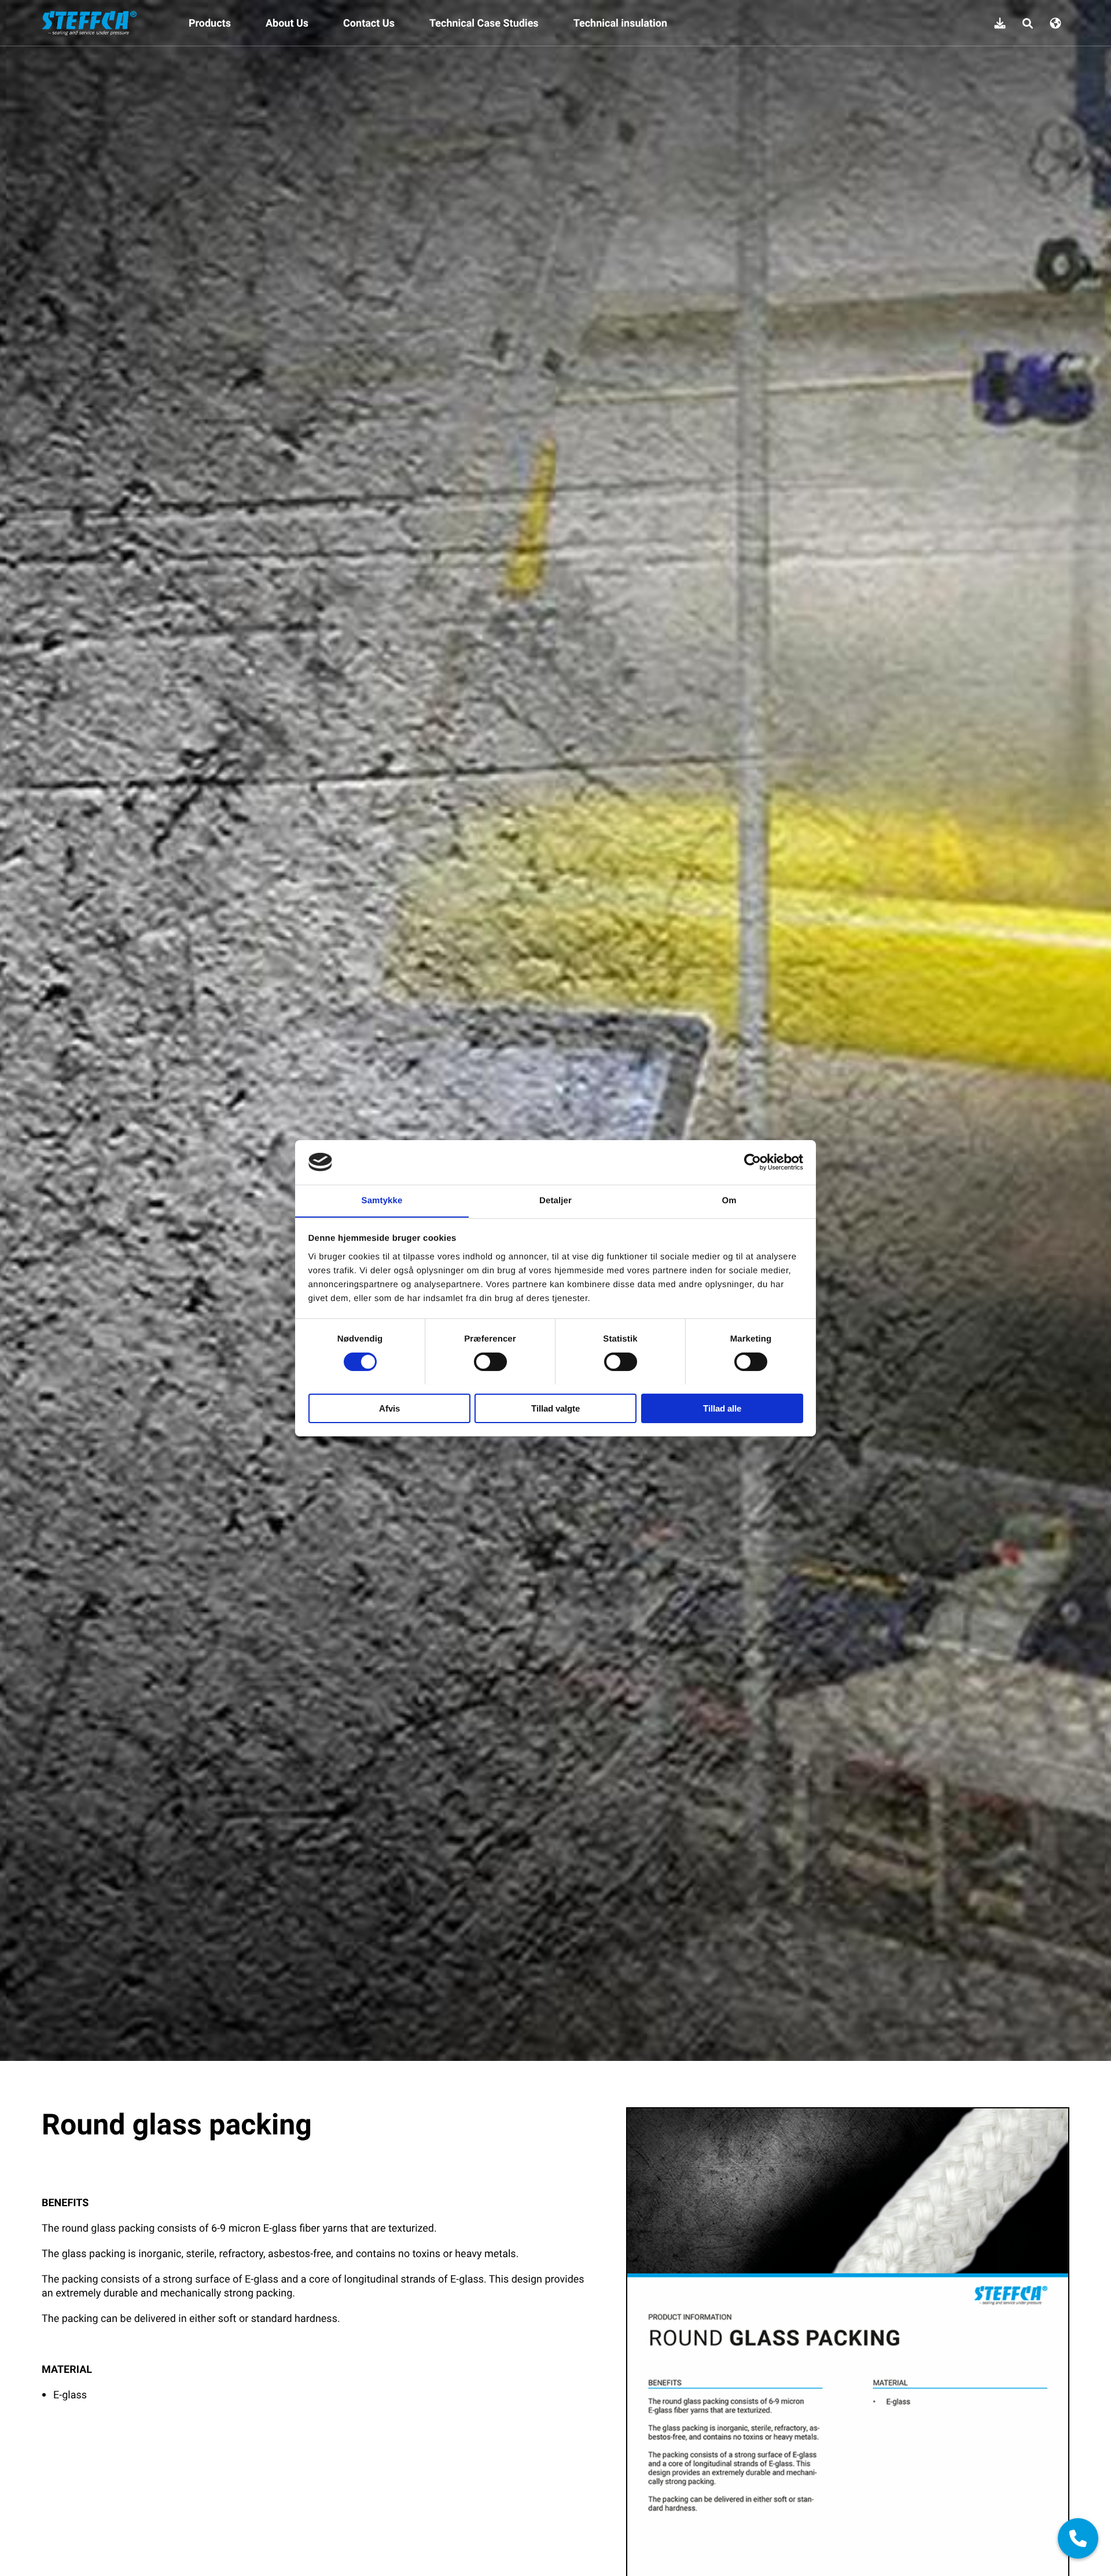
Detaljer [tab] (555, 1200)
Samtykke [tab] (382, 1200)
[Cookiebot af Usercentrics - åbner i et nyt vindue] (753, 1162)
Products (210, 23)
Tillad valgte (555, 1408)
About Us (287, 23)
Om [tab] (729, 1200)
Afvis (389, 1408)
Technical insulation (620, 23)
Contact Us (369, 23)
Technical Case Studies (484, 23)
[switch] (490, 1362)
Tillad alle (722, 1408)
